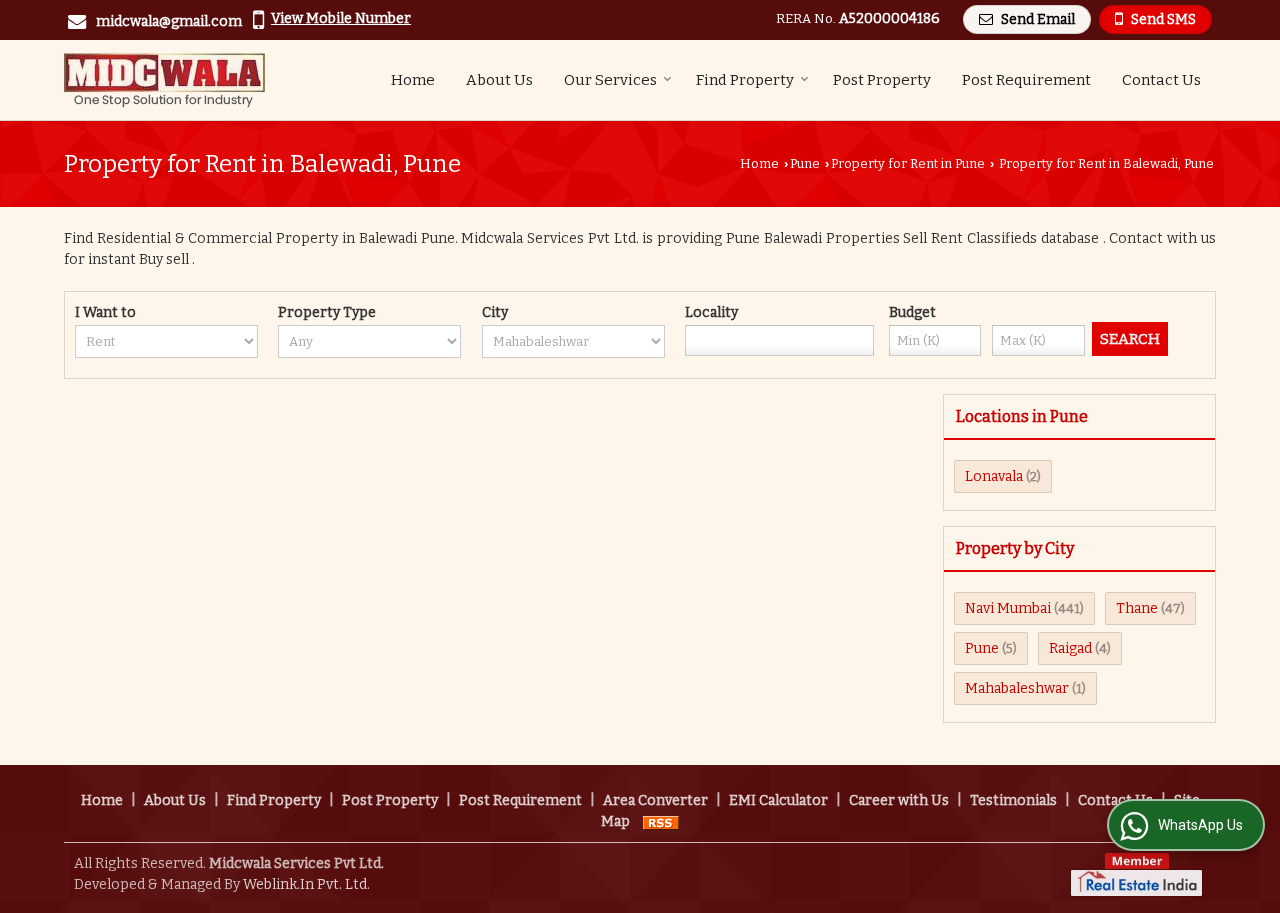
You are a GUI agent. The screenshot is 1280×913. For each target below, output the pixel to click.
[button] (341, 18)
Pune (805, 163)
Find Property (745, 80)
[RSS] (661, 821)
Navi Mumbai (1008, 608)
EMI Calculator (778, 800)
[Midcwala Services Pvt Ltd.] (164, 80)
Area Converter (655, 800)
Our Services (610, 80)
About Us (499, 80)
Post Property (882, 80)
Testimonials (1013, 800)
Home (413, 80)
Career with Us (899, 800)
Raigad (1070, 648)
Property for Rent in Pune (908, 163)
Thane (1137, 608)
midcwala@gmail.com (169, 21)
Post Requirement (1026, 80)
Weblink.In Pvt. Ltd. (306, 884)
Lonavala (994, 476)
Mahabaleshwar (1017, 688)
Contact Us (1161, 80)
